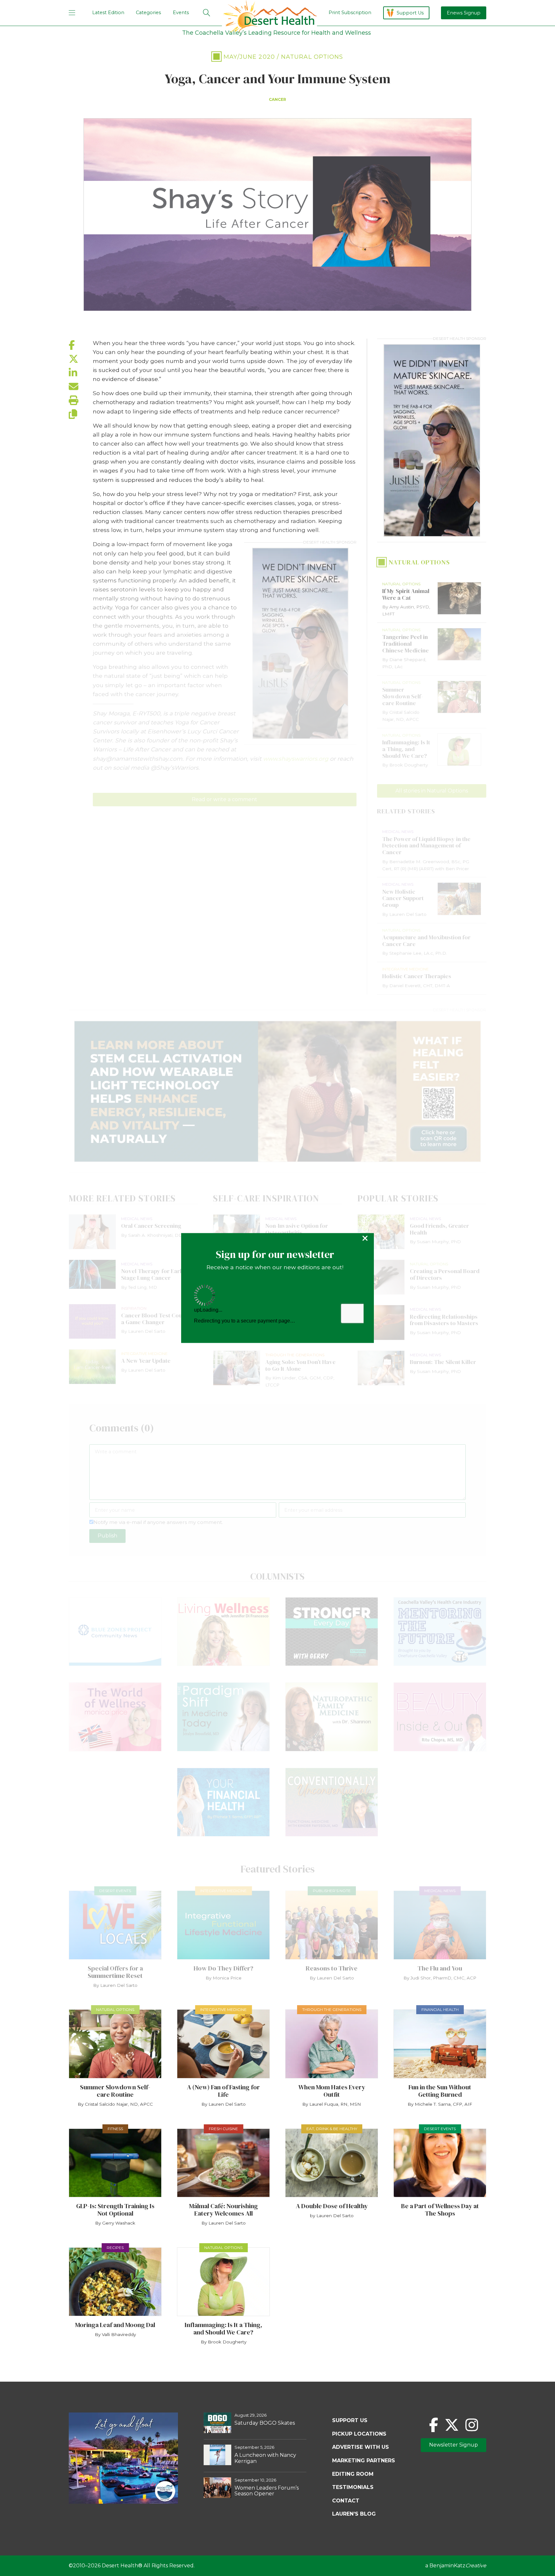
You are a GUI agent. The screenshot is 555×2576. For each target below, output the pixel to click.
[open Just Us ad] (300, 643)
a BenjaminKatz (456, 2566)
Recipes (115, 2248)
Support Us (410, 13)
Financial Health (440, 2009)
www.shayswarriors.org (296, 759)
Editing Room (353, 2474)
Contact (346, 2501)
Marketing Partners (364, 2461)
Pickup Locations (359, 2434)
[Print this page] (81, 400)
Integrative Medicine (223, 1891)
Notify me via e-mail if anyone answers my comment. (158, 1522)
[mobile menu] (72, 13)
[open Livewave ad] (277, 1091)
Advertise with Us (361, 2447)
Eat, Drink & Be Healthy (332, 2129)
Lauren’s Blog (354, 2514)
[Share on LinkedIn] (81, 373)
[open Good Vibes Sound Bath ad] (123, 2502)
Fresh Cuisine (223, 2129)
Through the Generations (332, 2009)
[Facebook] (434, 2425)
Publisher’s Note (332, 1891)
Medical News (440, 1891)
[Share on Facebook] (81, 345)
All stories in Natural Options (432, 791)
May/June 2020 (249, 57)
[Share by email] (81, 387)
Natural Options (312, 57)
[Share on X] (81, 359)
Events (181, 13)
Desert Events (115, 1891)
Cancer (277, 99)
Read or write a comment (225, 799)
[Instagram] (472, 2425)
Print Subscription (350, 13)
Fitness (115, 2129)
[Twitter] (452, 2425)
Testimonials (353, 2487)
